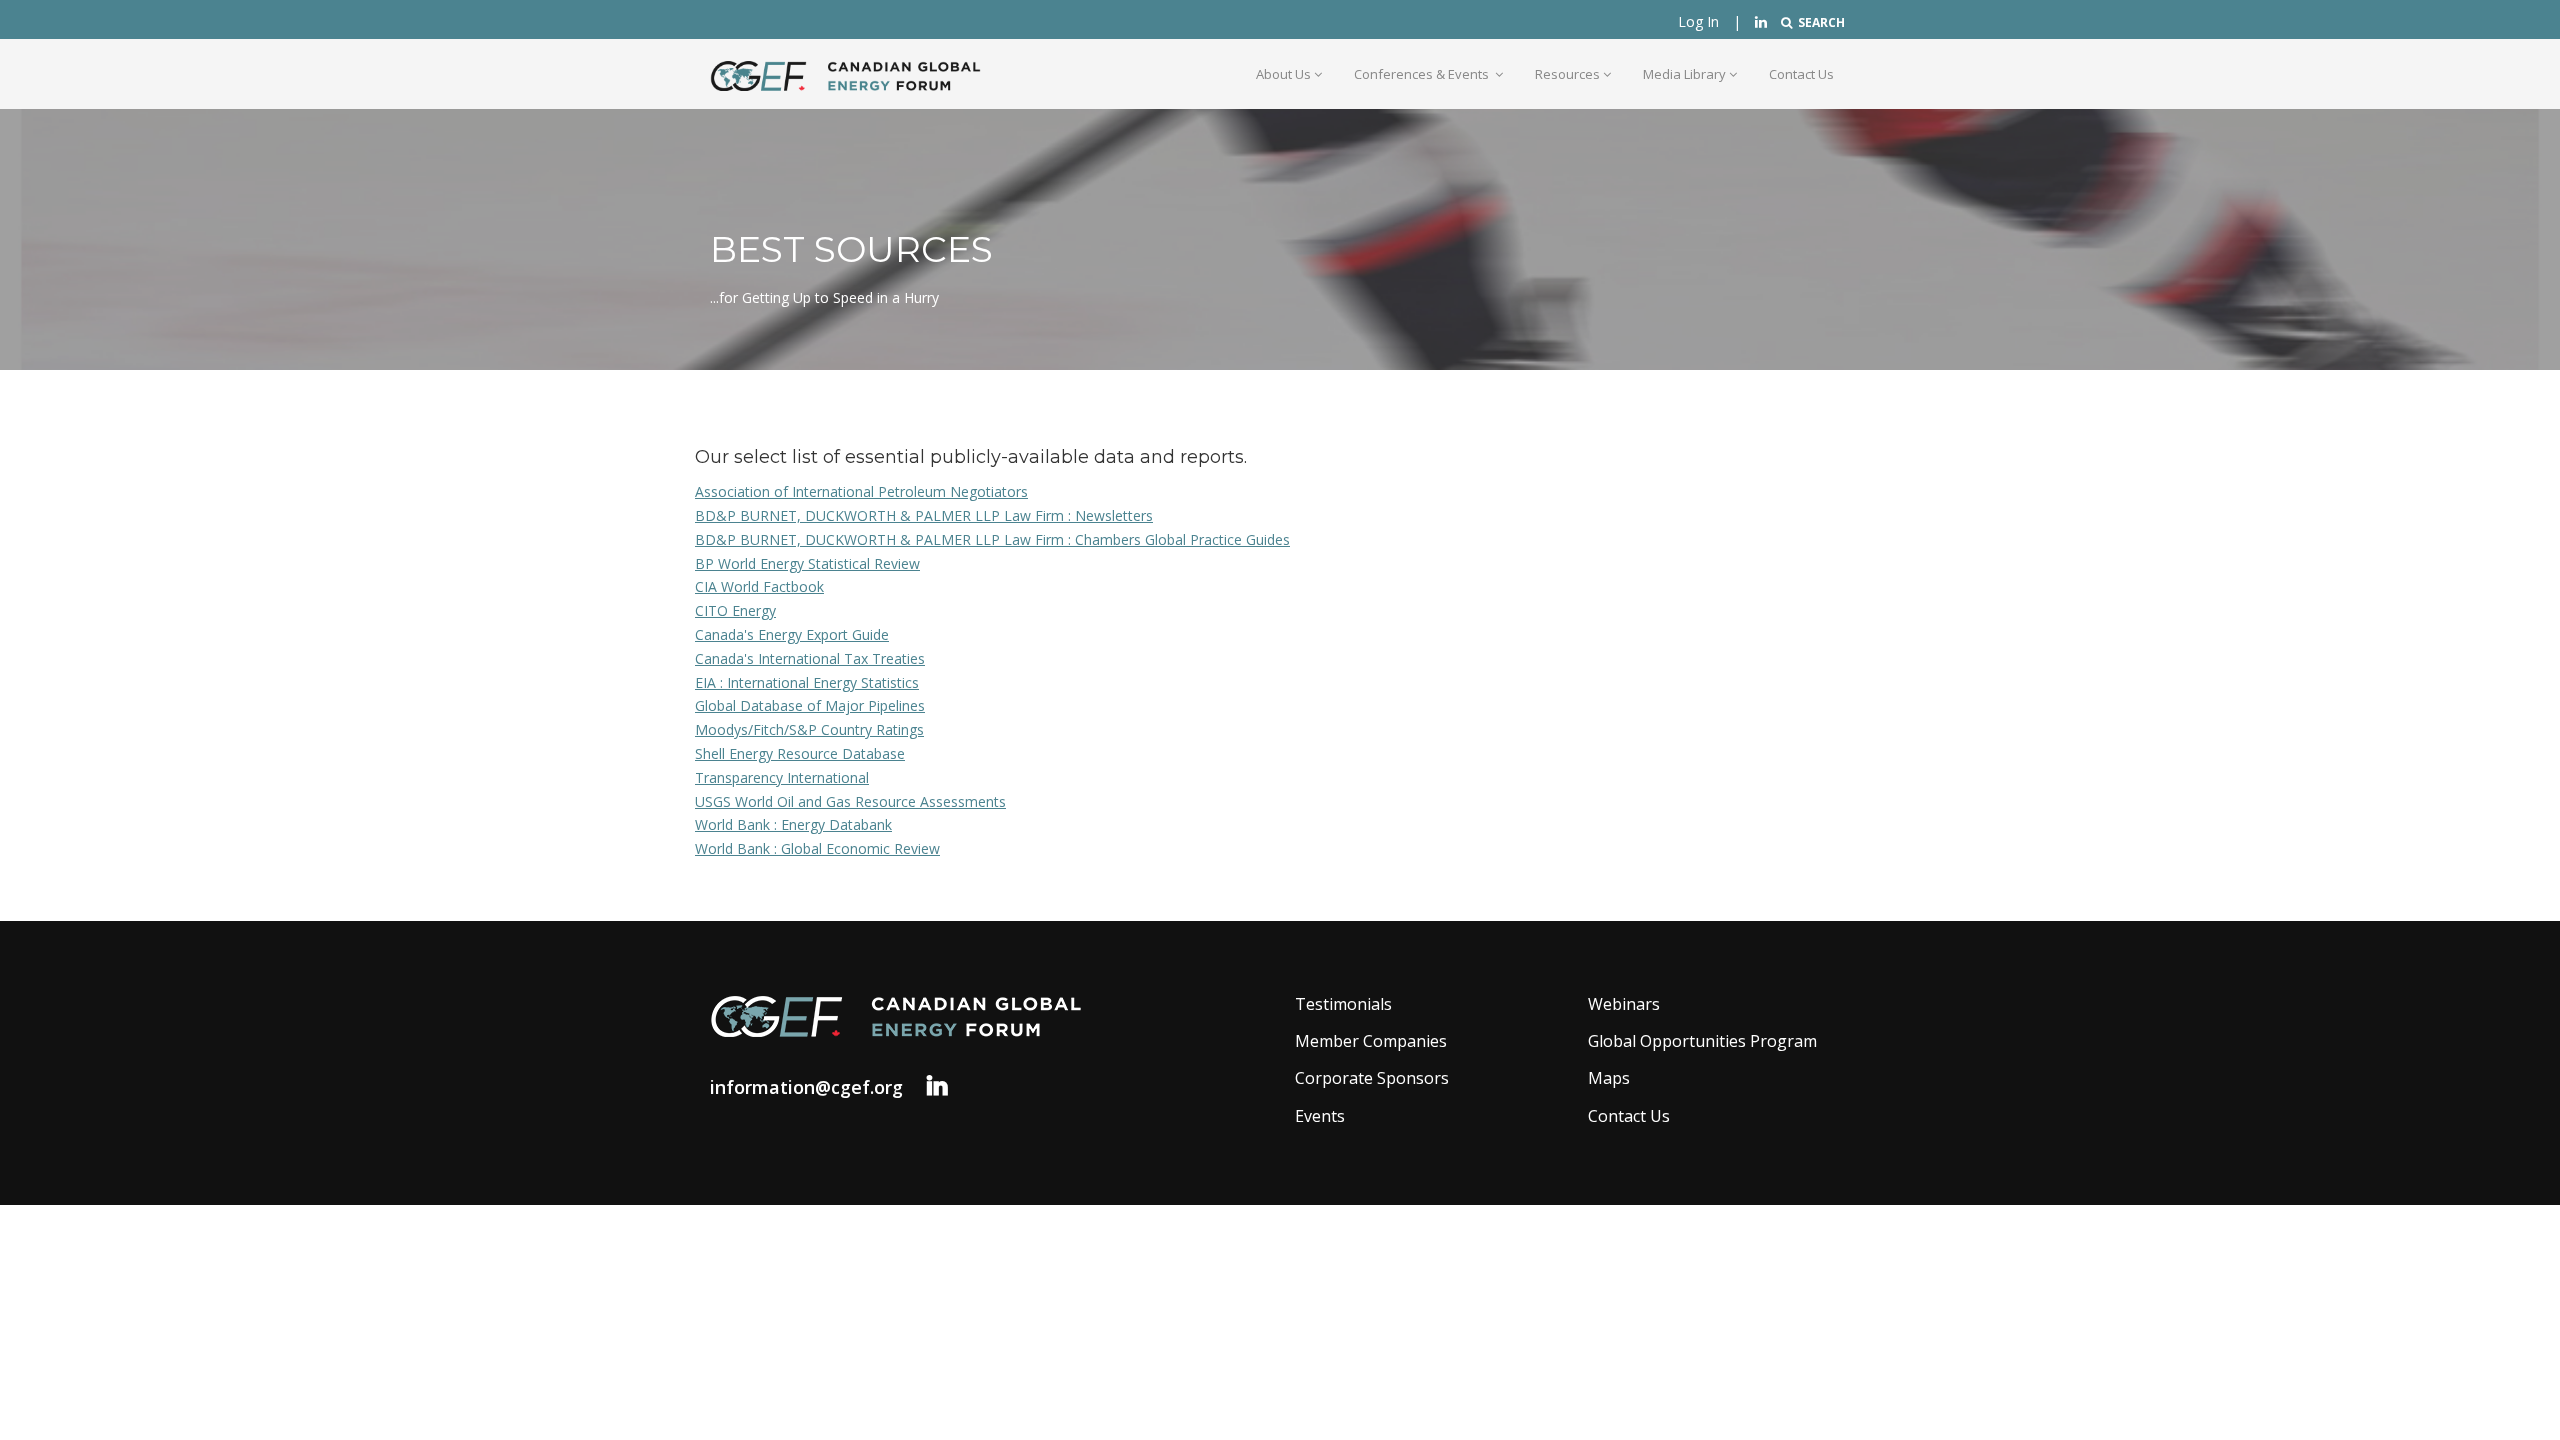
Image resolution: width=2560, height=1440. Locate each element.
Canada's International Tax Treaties (810, 658)
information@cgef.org (806, 1087)
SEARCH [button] (1818, 22)
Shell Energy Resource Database (800, 753)
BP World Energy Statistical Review (807, 563)
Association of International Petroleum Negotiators (861, 491)
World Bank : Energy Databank (793, 824)
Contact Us (1801, 74)
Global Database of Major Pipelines (810, 705)
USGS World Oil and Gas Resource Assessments (850, 801)
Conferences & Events (1423, 74)
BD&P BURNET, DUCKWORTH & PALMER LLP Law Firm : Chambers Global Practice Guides (992, 539)
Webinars (1624, 1004)
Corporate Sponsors (1372, 1078)
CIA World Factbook (759, 586)
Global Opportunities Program (1702, 1041)
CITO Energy (735, 610)
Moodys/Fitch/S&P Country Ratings (809, 729)
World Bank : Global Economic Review (817, 848)
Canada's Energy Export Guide (792, 634)
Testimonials (1343, 1004)
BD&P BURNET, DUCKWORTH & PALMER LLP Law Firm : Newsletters (924, 515)
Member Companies (1371, 1041)
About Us (1283, 74)
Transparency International (782, 777)
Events (1320, 1116)
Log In (1698, 21)
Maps (1609, 1078)
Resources (1567, 74)
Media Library (1684, 74)
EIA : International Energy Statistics (807, 682)
